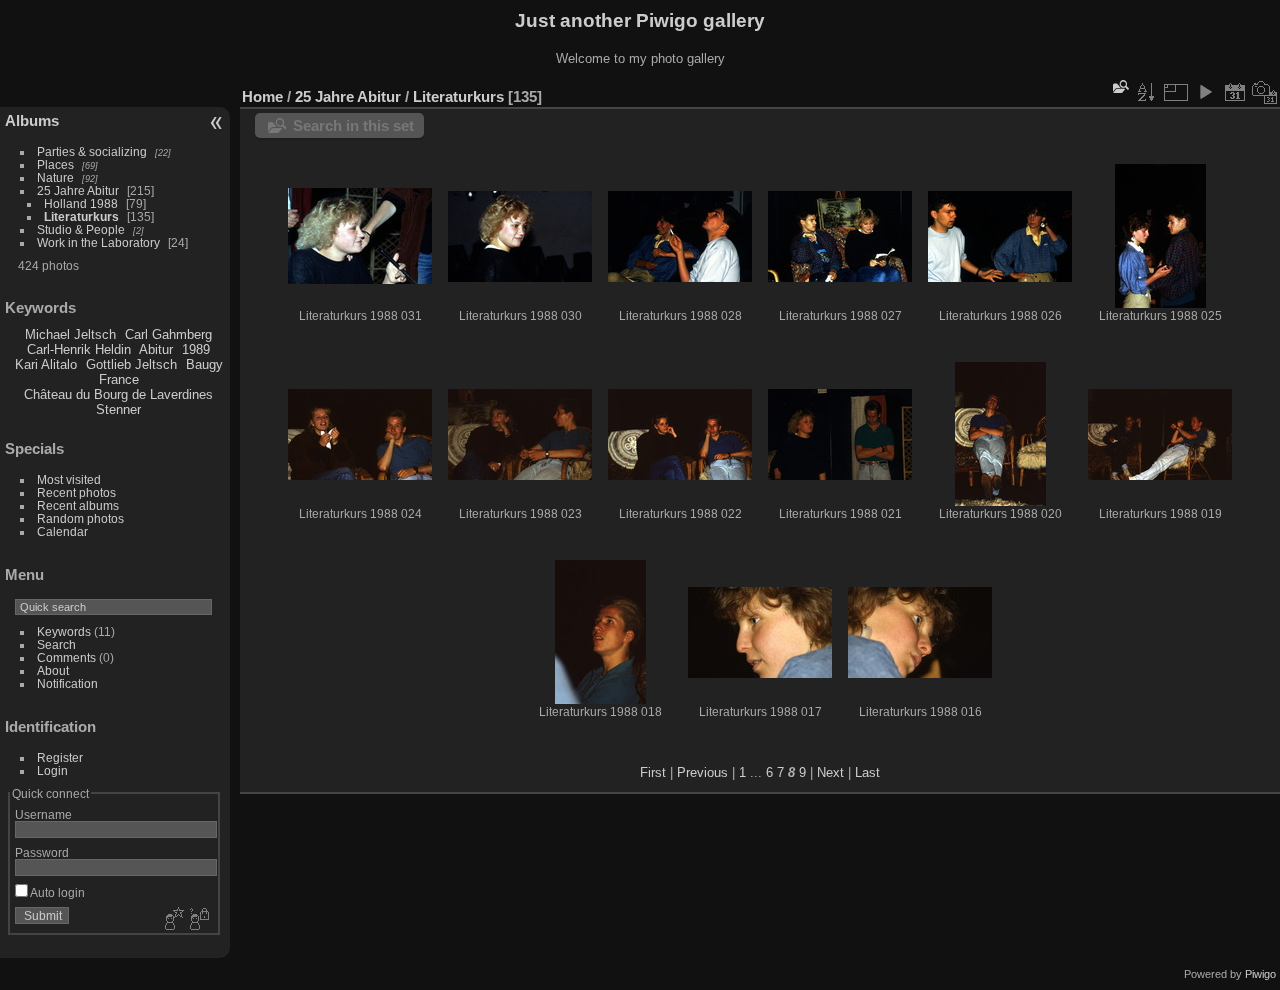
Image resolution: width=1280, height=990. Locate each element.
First (653, 772)
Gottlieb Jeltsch (131, 364)
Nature (55, 177)
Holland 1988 (81, 203)
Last (867, 772)
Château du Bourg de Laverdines (118, 394)
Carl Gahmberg (168, 334)
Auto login (56, 892)
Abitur (156, 349)
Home (262, 96)
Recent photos (76, 492)
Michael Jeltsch (70, 334)
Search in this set (353, 125)
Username (43, 814)
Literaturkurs (81, 216)
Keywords (64, 631)
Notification (67, 683)
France (119, 379)
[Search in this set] (1119, 86)
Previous (702, 772)
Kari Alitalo (46, 364)
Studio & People (81, 229)
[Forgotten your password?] (198, 920)
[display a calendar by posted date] (1235, 92)
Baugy (204, 364)
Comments (66, 657)
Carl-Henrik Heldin (79, 349)
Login (52, 770)
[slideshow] (1205, 92)
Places (55, 164)
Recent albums (78, 505)
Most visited (69, 479)
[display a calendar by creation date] (1265, 92)
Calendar (62, 531)
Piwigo (1260, 974)
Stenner (118, 409)
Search (56, 644)
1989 (196, 349)
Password (42, 852)
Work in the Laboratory (98, 242)
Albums (32, 120)
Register (60, 757)
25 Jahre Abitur (78, 190)
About (53, 670)
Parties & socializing (92, 151)
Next (830, 772)
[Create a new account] (172, 920)
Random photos (80, 518)
